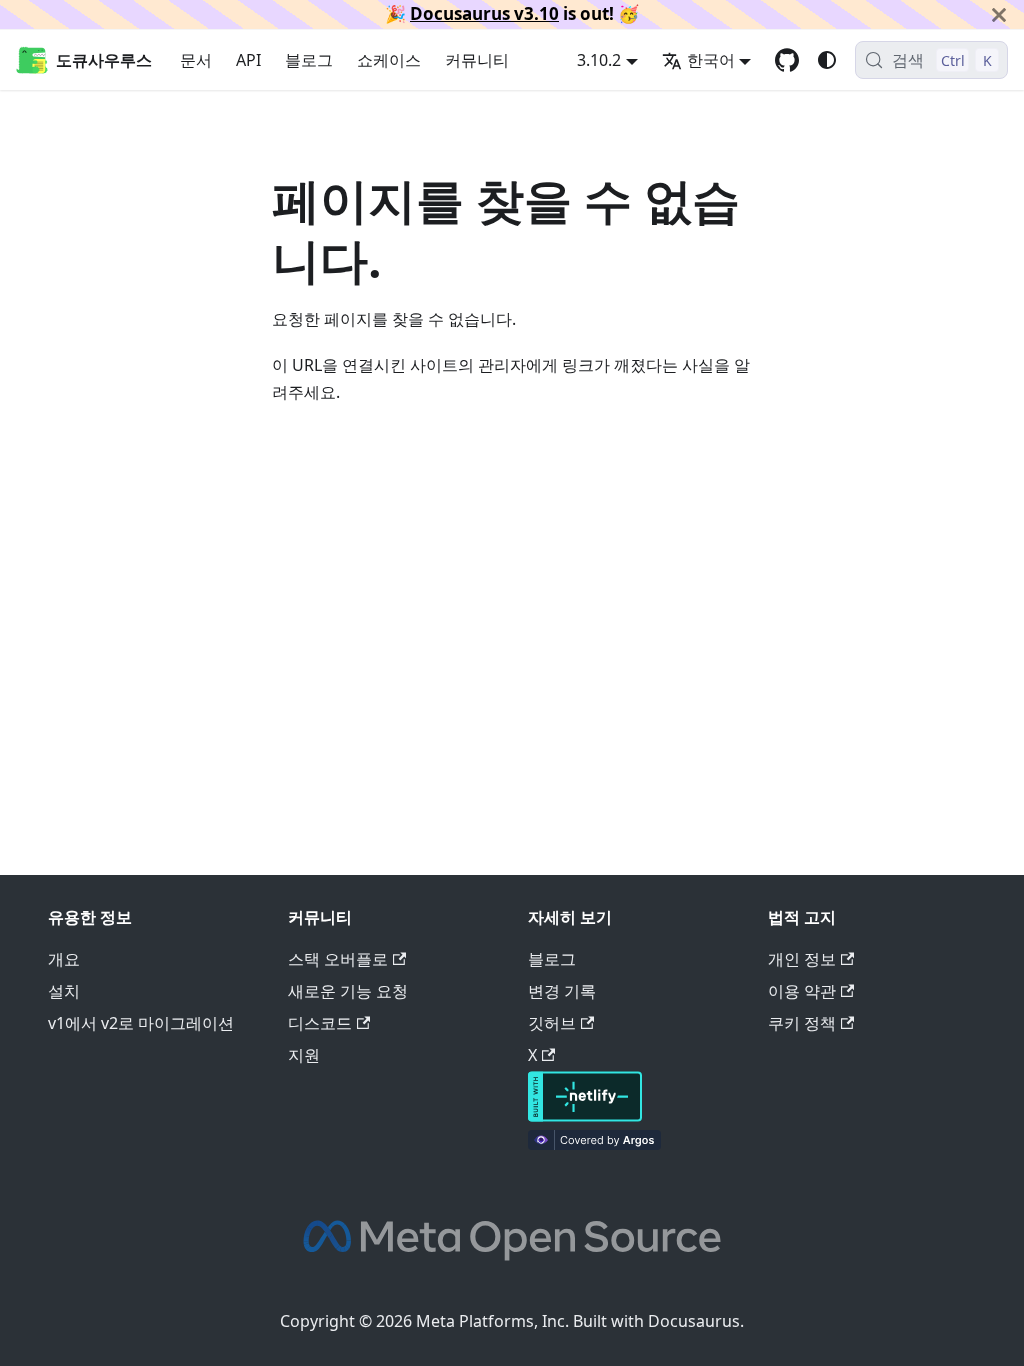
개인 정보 (802, 959)
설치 (64, 991)
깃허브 (552, 1023)
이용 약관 (802, 991)
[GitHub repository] (787, 60)
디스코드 (320, 1023)
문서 (196, 60)
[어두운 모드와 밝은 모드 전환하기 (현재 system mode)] (827, 60)
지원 (304, 1055)
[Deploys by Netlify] (585, 1116)
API (248, 60)
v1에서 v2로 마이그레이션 (141, 1023)
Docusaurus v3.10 (484, 13)
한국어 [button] (711, 60)
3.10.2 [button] (599, 60)
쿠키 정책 (802, 1023)
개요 (64, 959)
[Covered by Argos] (594, 1144)
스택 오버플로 (338, 959)
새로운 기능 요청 (348, 991)
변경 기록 (562, 991)
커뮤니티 (477, 60)
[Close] (999, 14)
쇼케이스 (389, 60)
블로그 (309, 60)
